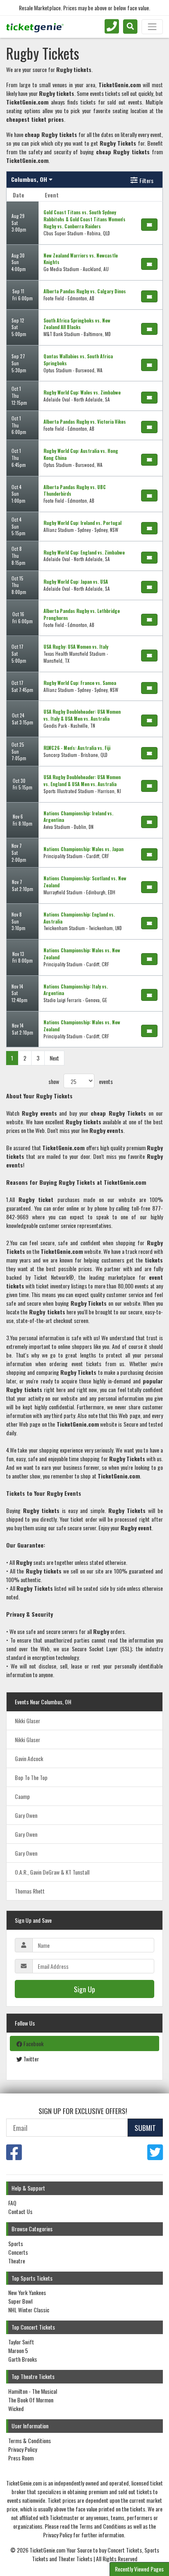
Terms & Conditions (30, 2440)
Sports (16, 2243)
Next (54, 1058)
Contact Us (20, 2211)
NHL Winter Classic (29, 2310)
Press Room (21, 2458)
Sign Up (84, 1989)
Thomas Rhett (30, 1891)
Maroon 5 (18, 2350)
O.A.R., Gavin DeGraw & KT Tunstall (52, 1872)
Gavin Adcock (29, 1758)
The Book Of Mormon (31, 2400)
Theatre (17, 2261)
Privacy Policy (23, 2449)
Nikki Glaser (27, 1721)
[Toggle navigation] (152, 27)
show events (81, 1081)
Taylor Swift (21, 2342)
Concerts (18, 2252)
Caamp (22, 1796)
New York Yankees (27, 2292)
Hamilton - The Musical (33, 2391)
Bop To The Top (31, 1777)
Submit (145, 2128)
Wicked (16, 2408)
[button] (130, 27)
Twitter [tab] (31, 2059)
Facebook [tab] (33, 2043)
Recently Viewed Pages (139, 2569)
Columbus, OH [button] (30, 179)
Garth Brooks (23, 2359)
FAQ (12, 2203)
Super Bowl (20, 2301)
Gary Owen (26, 1815)
